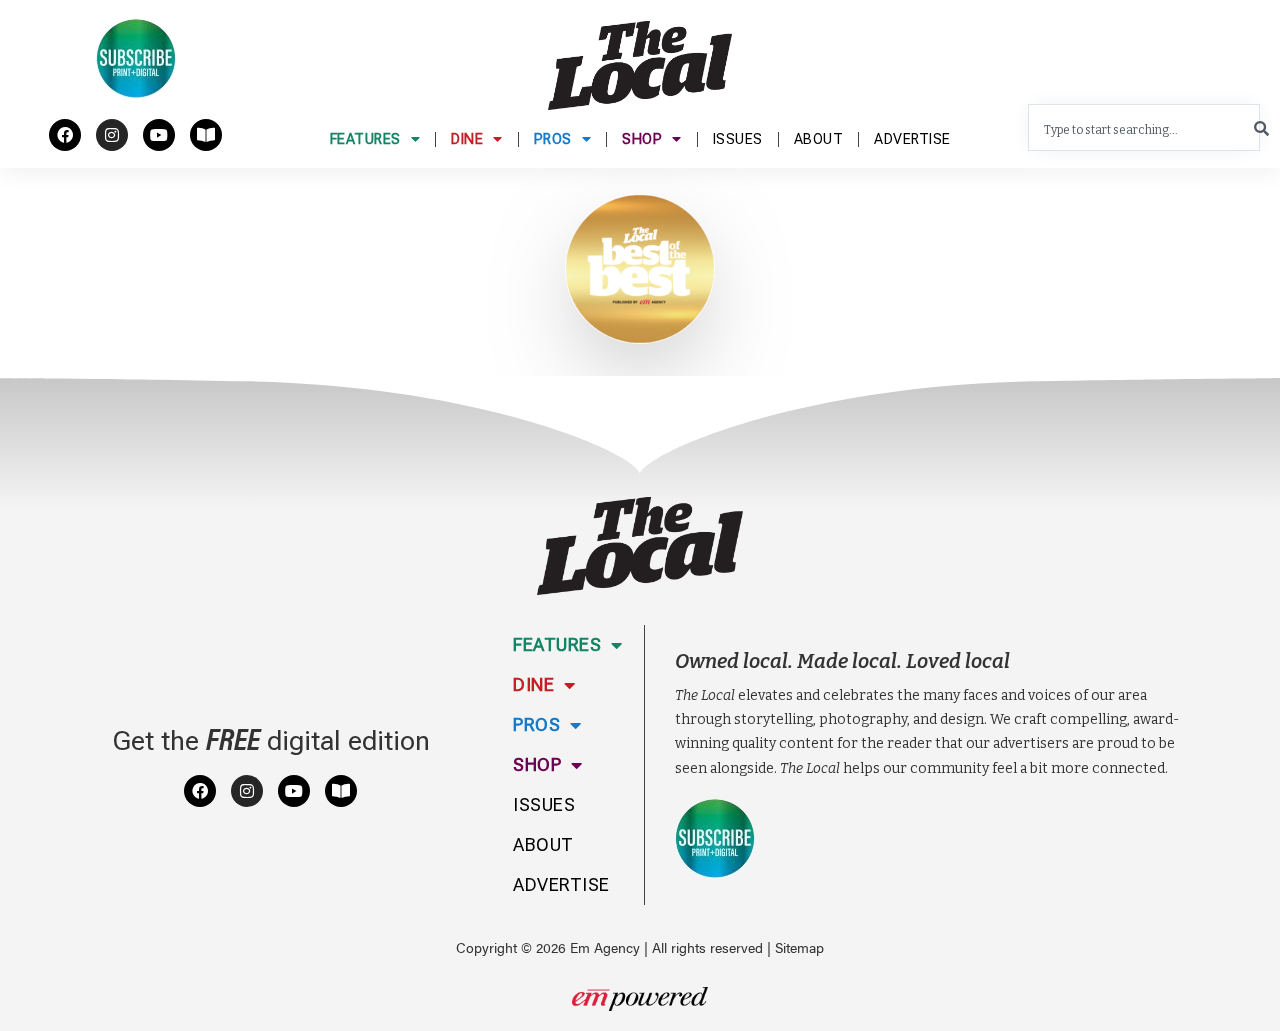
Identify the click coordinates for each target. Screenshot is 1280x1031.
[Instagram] (112, 135)
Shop (642, 139)
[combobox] (1144, 127)
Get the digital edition (271, 741)
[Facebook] (65, 135)
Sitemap (799, 947)
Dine (467, 139)
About (819, 139)
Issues (738, 139)
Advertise (912, 139)
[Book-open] (206, 135)
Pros (553, 139)
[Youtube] (159, 135)
